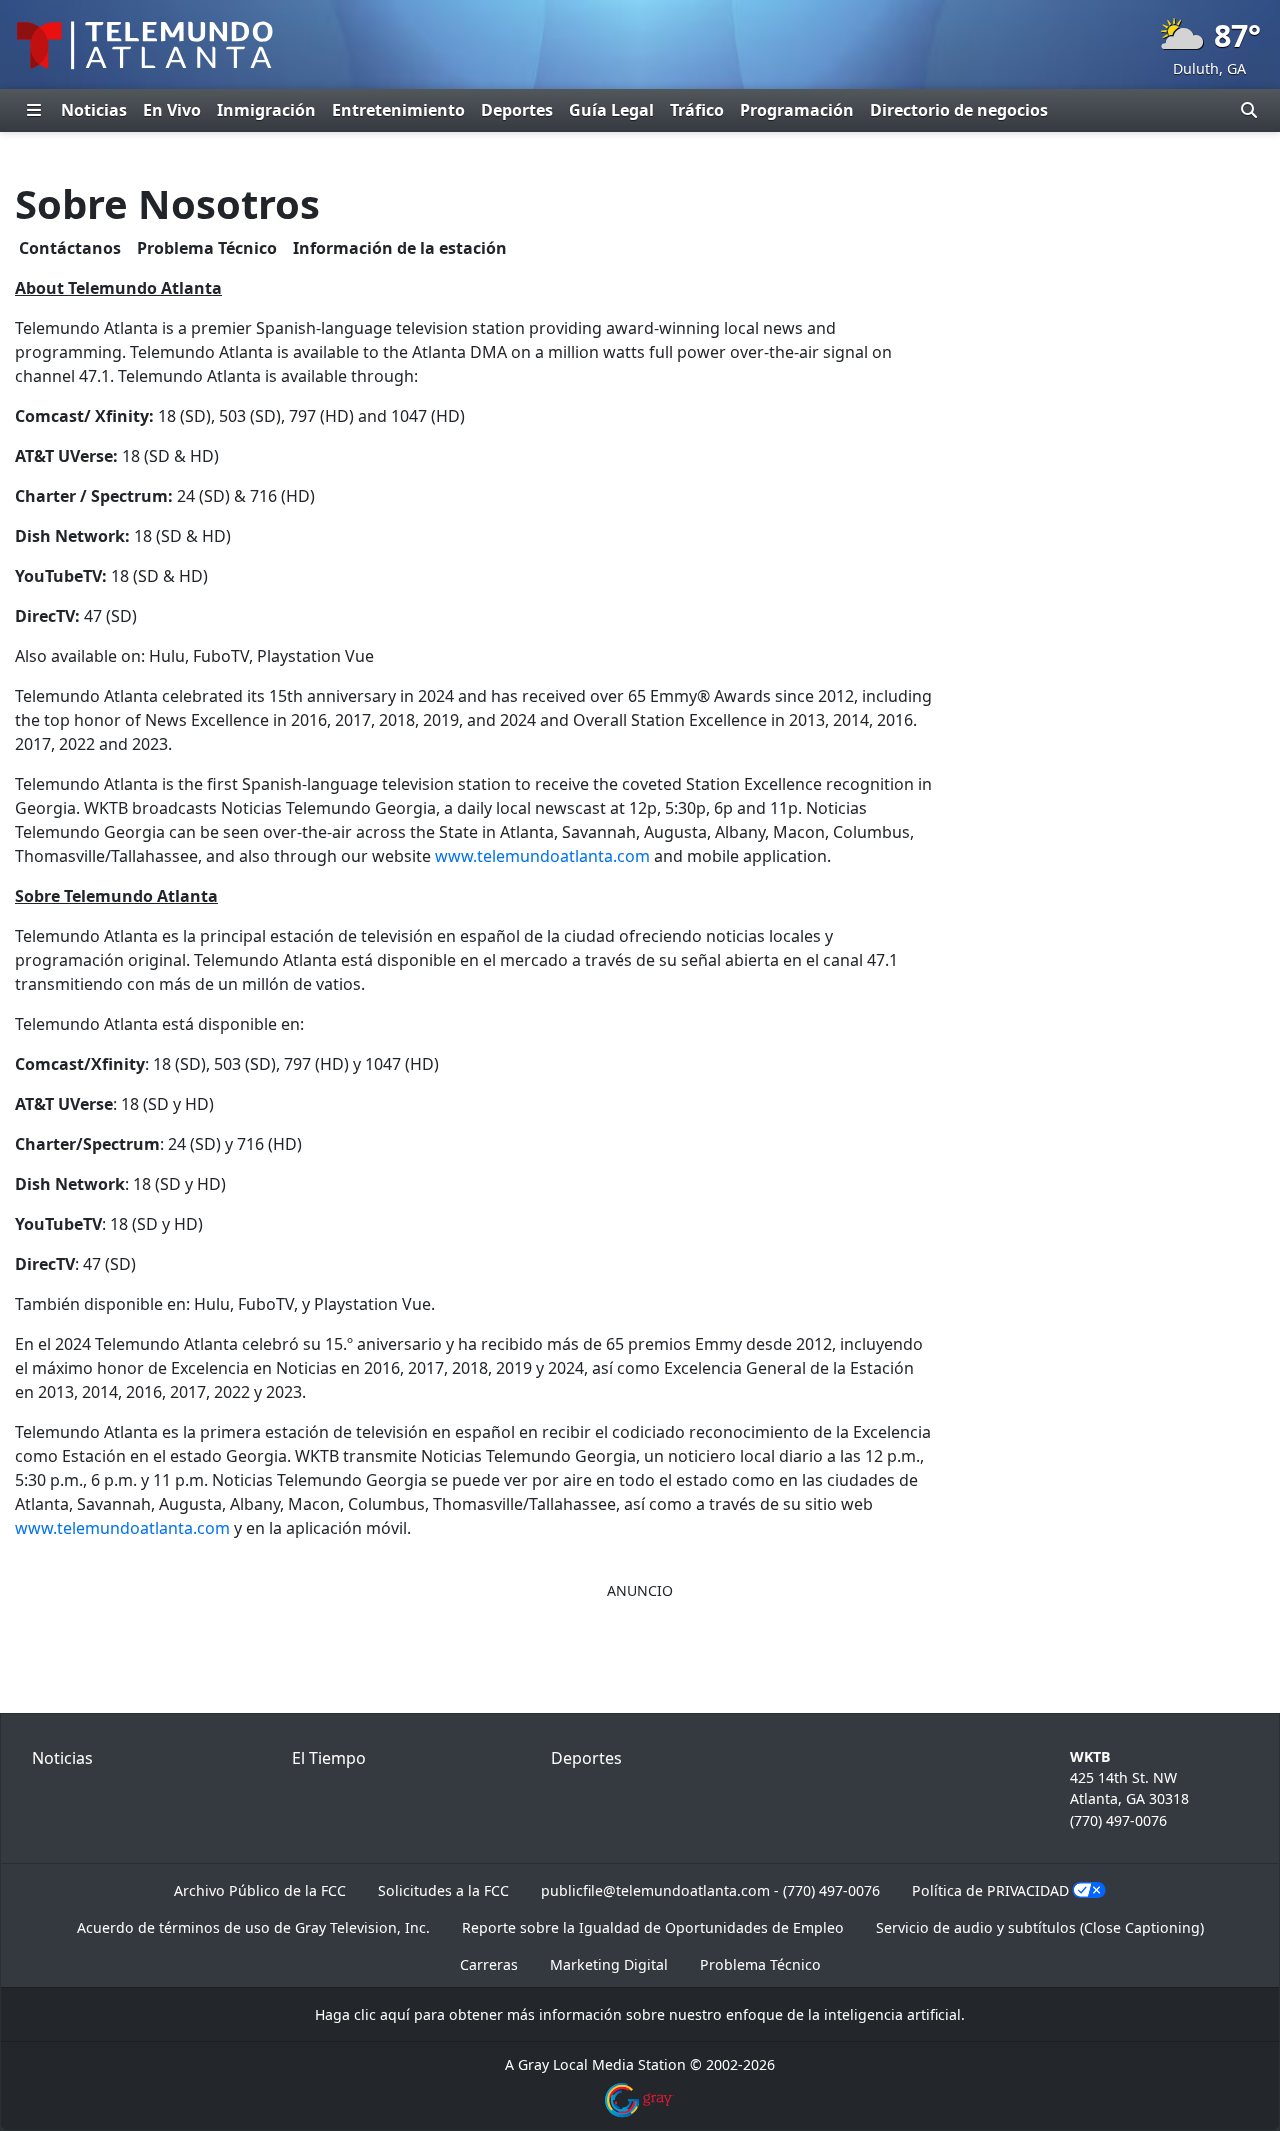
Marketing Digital (609, 1964)
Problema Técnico (207, 248)
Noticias (94, 110)
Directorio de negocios (959, 110)
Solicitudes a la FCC (443, 1890)
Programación (797, 110)
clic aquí (382, 2014)
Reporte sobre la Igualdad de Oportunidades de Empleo (653, 1927)
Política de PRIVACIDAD (990, 1890)
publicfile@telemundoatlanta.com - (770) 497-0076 (710, 1890)
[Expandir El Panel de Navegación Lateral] (34, 110)
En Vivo (172, 110)
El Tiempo (329, 1758)
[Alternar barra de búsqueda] (1249, 110)
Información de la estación (400, 248)
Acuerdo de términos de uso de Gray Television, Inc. (253, 1927)
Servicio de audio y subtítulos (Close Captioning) (1040, 1927)
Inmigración (266, 110)
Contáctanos (70, 248)
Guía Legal (611, 110)
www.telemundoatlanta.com (542, 856)
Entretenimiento (398, 110)
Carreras (489, 1964)
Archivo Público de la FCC (260, 1890)
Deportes (517, 110)
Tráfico (697, 110)
